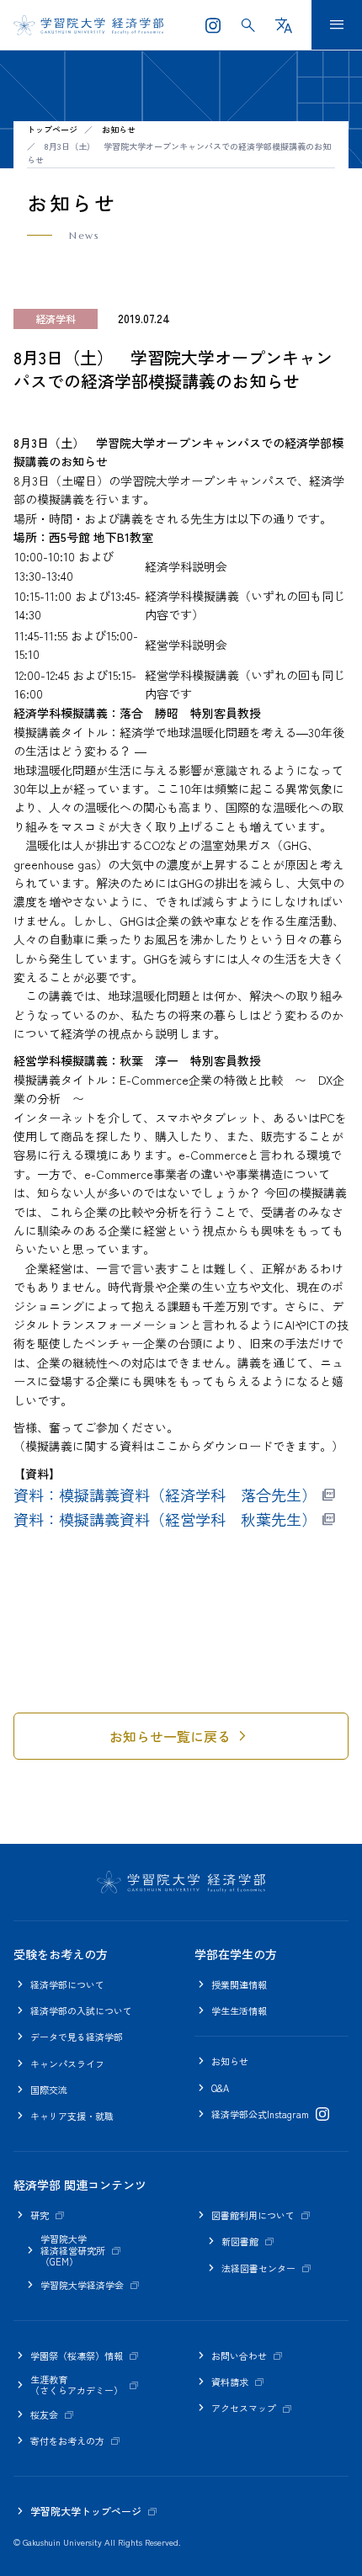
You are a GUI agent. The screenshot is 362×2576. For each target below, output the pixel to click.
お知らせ (119, 129)
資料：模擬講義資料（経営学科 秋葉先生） (165, 1519)
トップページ (52, 129)
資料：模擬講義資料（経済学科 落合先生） (165, 1495)
